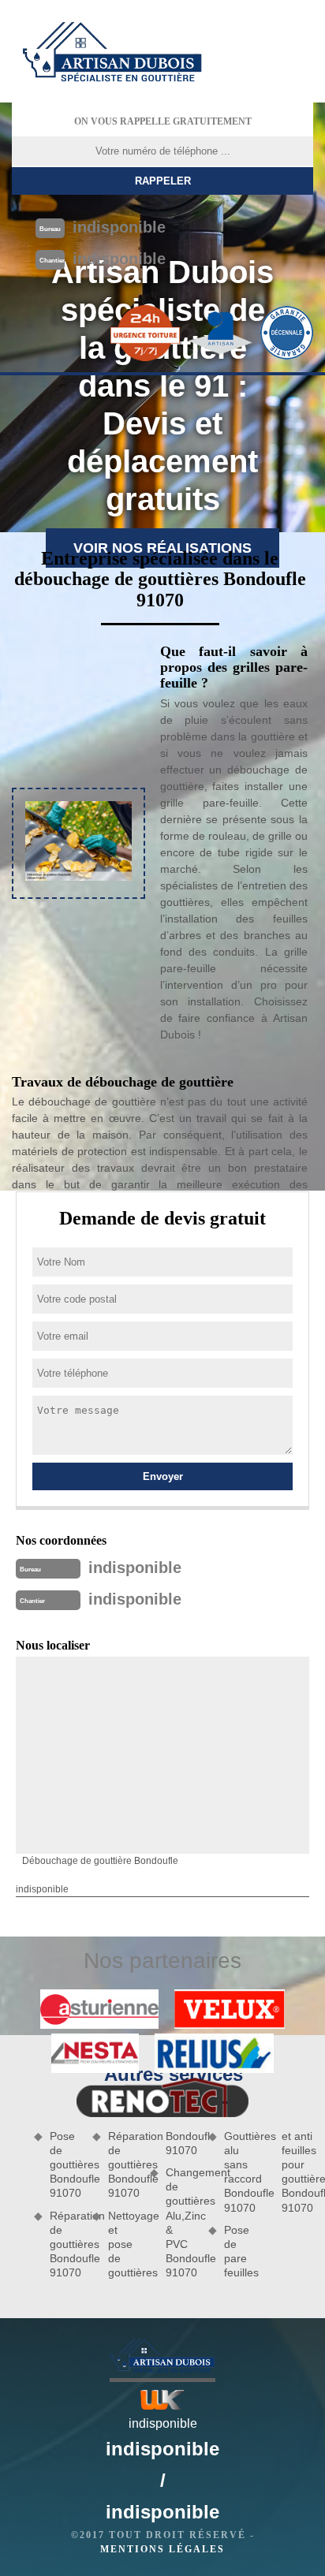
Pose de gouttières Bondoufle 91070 (65, 2165)
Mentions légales (162, 2549)
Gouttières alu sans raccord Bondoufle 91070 (240, 2172)
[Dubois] (112, 51)
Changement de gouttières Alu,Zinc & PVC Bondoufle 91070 (181, 2222)
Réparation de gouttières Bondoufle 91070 (65, 2244)
